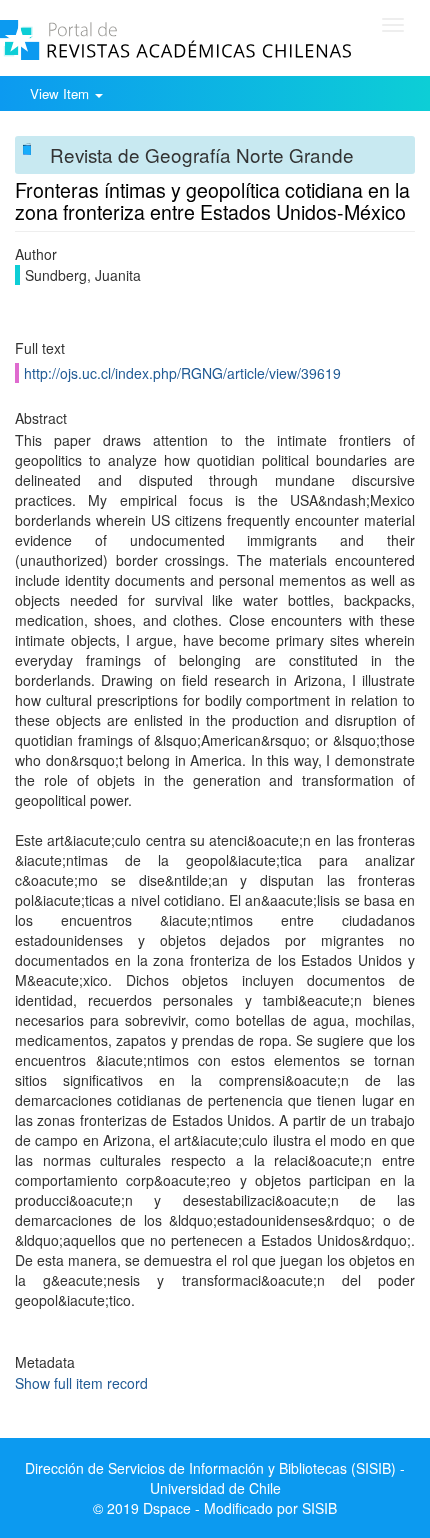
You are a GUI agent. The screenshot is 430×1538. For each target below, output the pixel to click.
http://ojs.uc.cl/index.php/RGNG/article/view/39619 (182, 373)
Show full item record (81, 1383)
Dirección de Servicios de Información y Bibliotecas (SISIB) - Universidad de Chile (215, 1478)
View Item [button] (61, 93)
